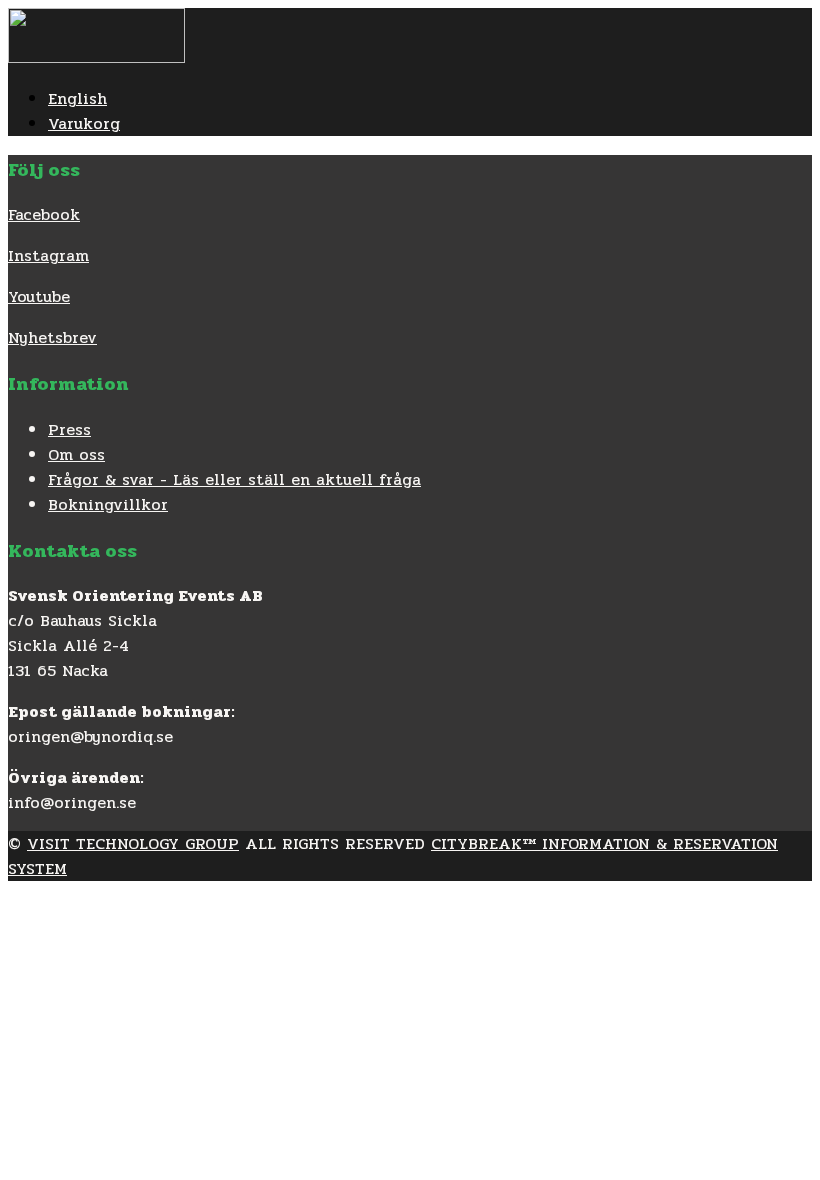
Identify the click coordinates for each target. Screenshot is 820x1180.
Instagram (48, 255)
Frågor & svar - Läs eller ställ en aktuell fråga (234, 479)
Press (69, 429)
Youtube (39, 296)
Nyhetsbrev (52, 337)
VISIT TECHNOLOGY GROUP (133, 843)
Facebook (44, 214)
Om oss (76, 454)
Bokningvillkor (108, 504)
